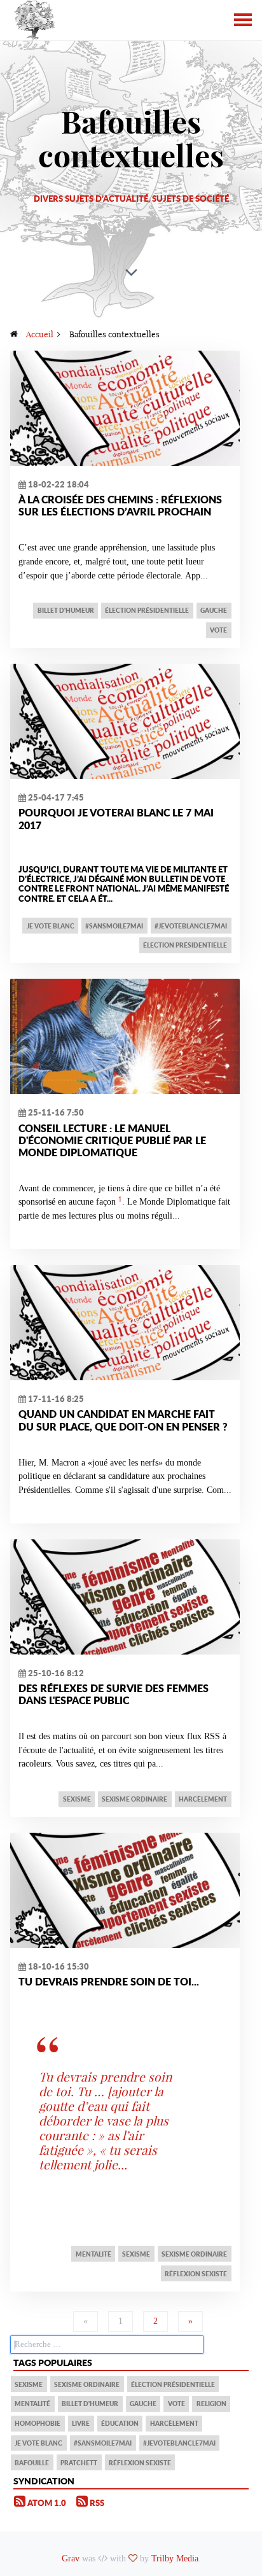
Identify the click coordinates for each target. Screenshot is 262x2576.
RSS (96, 2503)
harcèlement (203, 1799)
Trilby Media (175, 2558)
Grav (71, 2558)
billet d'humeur (66, 610)
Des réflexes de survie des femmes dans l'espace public (114, 1694)
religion (211, 2404)
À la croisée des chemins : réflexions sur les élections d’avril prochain (120, 505)
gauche (214, 610)
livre (81, 2423)
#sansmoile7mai (114, 926)
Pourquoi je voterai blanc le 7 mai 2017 (116, 818)
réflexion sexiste (196, 2274)
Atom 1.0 (46, 2503)
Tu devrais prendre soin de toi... (109, 1981)
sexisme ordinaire (134, 1799)
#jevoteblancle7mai (191, 926)
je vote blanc (51, 926)
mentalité (93, 2254)
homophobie (38, 2423)
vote (218, 630)
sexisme (77, 1799)
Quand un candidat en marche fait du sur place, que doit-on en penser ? (123, 1420)
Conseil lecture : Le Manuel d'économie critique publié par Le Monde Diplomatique (112, 1140)
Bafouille (32, 2463)
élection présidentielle (147, 610)
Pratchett (79, 2463)
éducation (120, 2423)
